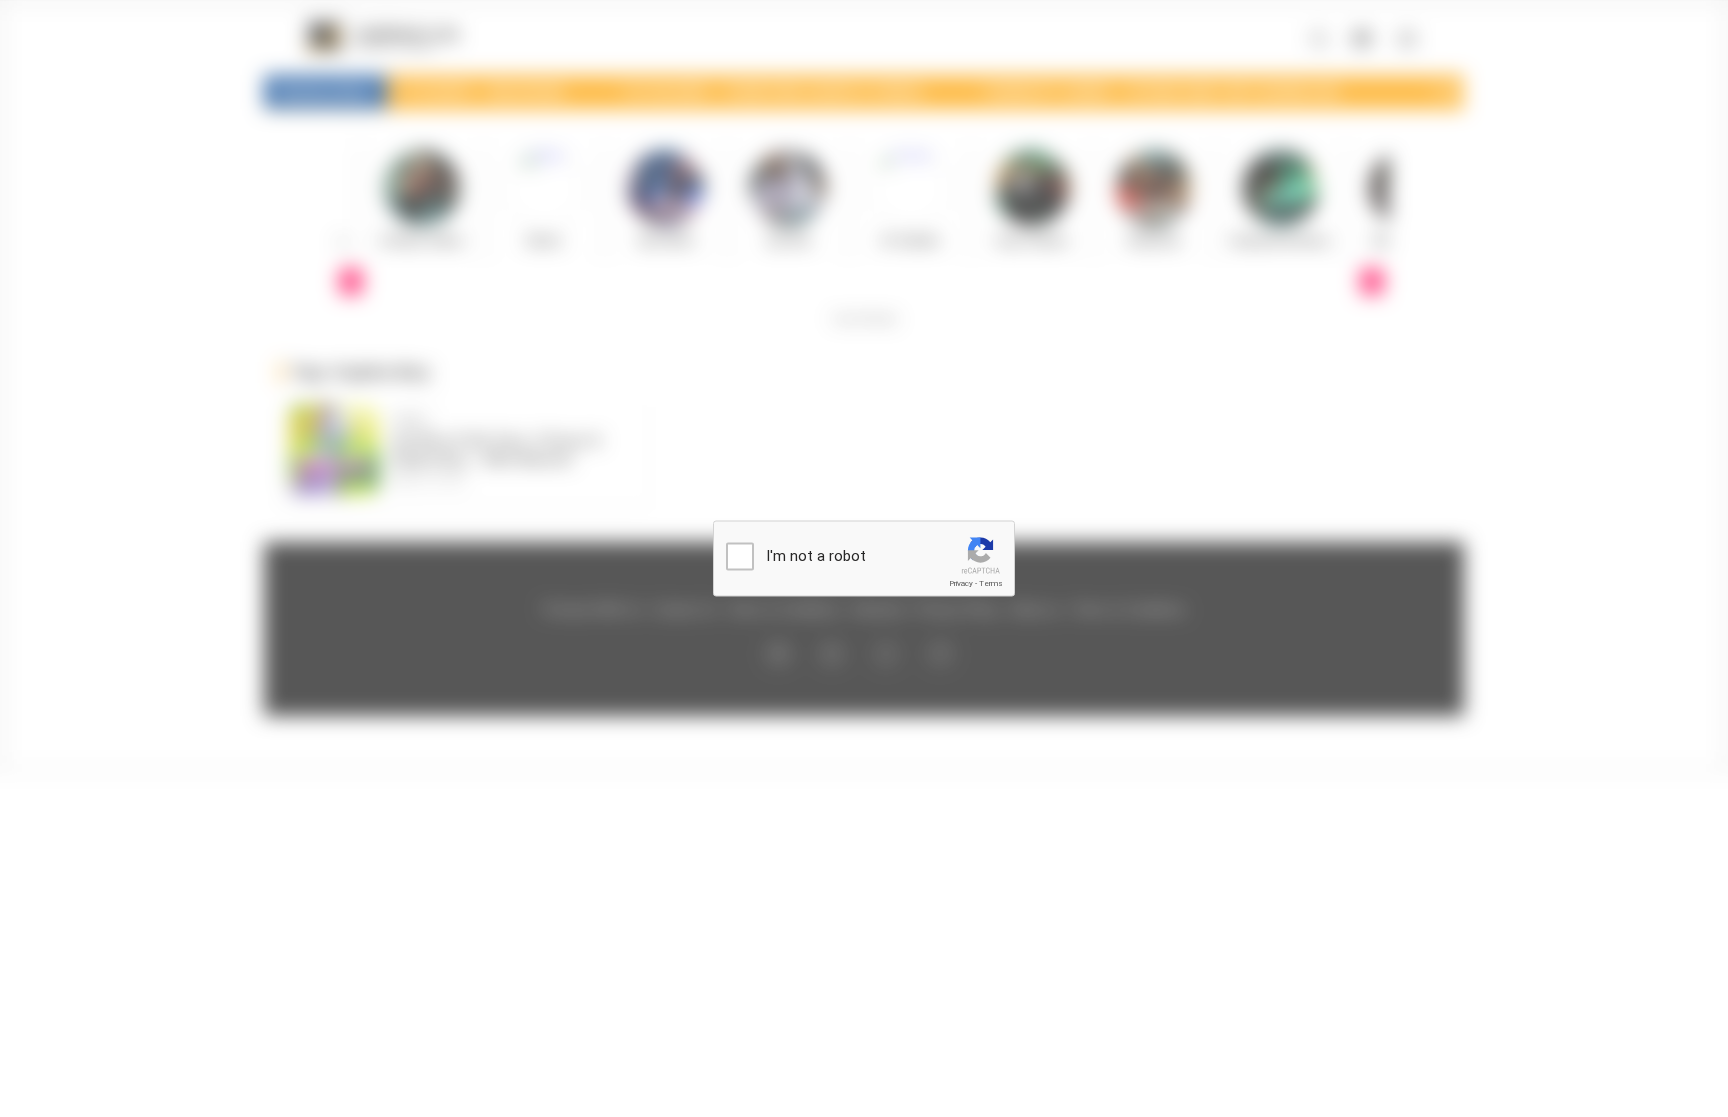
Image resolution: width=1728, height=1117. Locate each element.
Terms (991, 583)
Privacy (961, 583)
